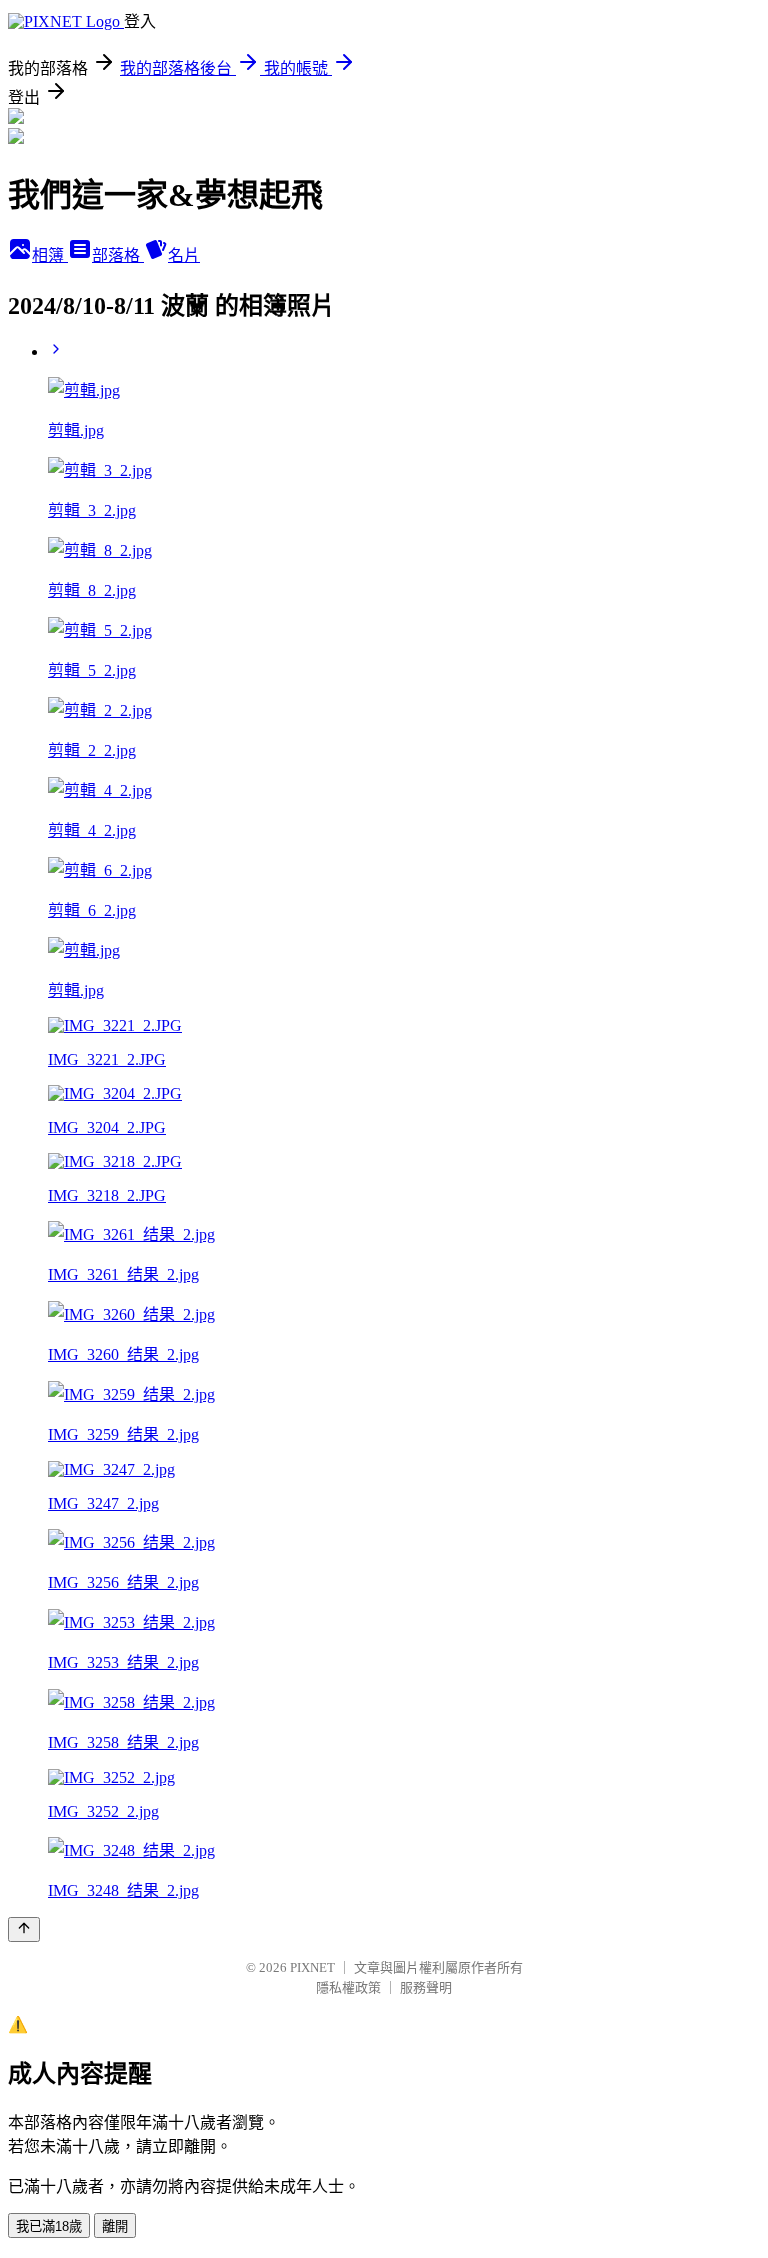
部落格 (118, 255)
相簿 (50, 255)
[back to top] (24, 1929)
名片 (184, 255)
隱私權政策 (348, 1987)
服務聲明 (426, 1987)
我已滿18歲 (49, 2226)
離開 (115, 2226)
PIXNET (312, 1967)
